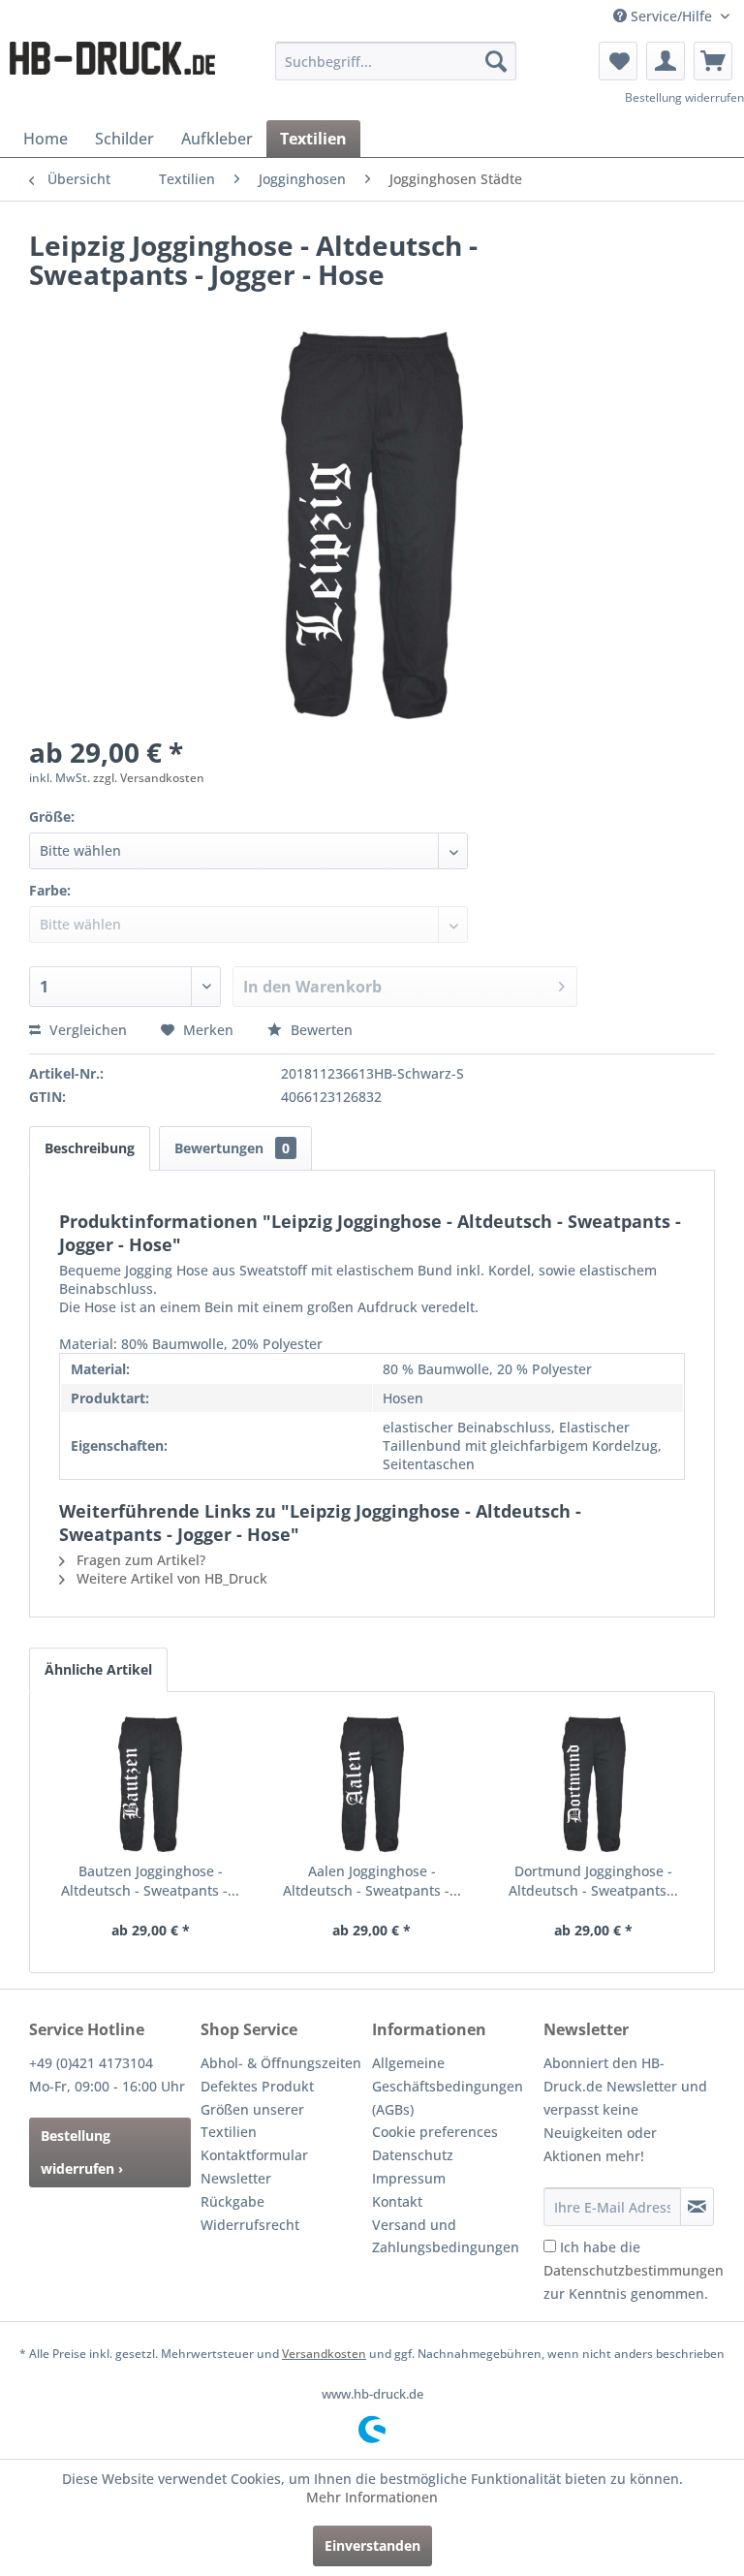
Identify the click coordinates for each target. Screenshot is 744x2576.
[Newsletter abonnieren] (697, 2207)
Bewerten (320, 1030)
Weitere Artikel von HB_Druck (170, 1578)
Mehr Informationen (372, 2497)
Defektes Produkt (257, 2086)
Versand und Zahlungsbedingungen (446, 2236)
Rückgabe (232, 2201)
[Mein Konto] (666, 61)
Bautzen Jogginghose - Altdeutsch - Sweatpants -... (150, 1881)
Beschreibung (90, 1148)
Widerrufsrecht (250, 2225)
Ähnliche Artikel (98, 1669)
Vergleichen (86, 1030)
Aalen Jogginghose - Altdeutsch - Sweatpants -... (372, 1881)
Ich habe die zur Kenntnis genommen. (634, 2270)
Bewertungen (232, 1148)
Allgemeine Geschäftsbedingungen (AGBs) (448, 2086)
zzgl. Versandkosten (149, 778)
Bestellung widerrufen (684, 97)
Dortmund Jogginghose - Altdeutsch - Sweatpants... (593, 1881)
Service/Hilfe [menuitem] (671, 16)
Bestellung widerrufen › (82, 2152)
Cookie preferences (435, 2132)
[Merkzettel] (618, 61)
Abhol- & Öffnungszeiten (281, 2063)
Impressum (409, 2178)
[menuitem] (396, 61)
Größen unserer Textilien (252, 2121)
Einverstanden (372, 2545)
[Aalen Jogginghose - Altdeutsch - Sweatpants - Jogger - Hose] (372, 1784)
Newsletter (236, 2178)
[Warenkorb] (713, 61)
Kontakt (397, 2201)
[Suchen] (496, 61)
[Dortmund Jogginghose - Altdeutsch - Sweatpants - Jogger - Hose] (593, 1784)
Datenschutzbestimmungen (634, 2270)
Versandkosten (324, 2354)
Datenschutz (413, 2155)
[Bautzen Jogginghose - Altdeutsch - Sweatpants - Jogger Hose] (151, 1784)
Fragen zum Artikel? (139, 1560)
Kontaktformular (254, 2155)
